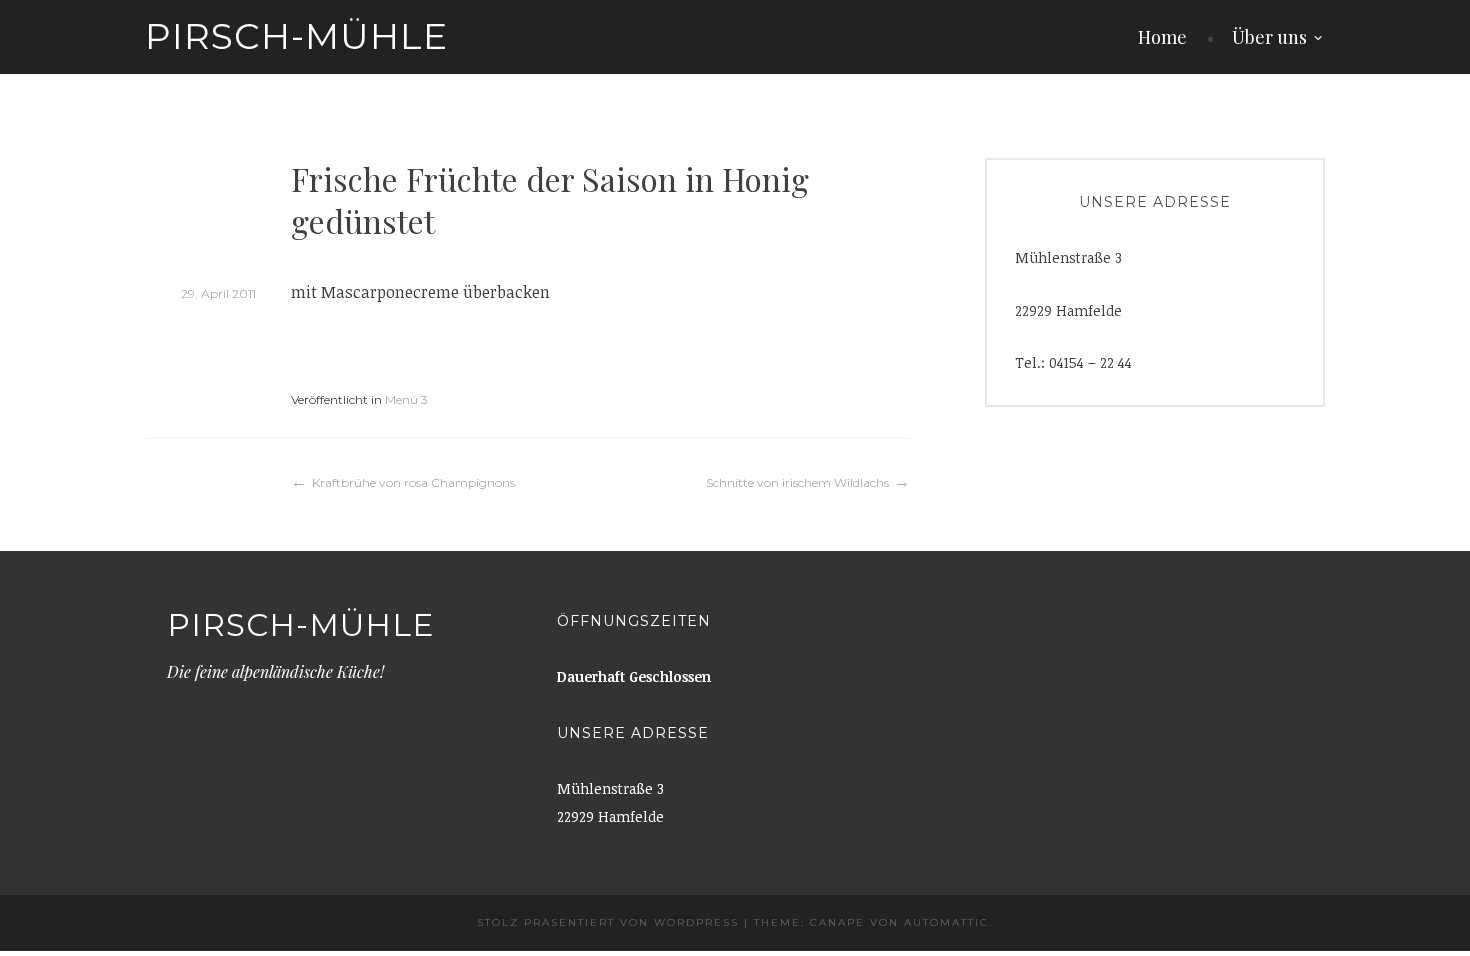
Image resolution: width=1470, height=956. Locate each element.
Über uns (1269, 37)
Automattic (946, 922)
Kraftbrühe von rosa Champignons (413, 482)
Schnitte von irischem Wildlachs (797, 482)
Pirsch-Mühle (296, 36)
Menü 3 (406, 399)
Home (1162, 37)
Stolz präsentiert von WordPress (608, 922)
